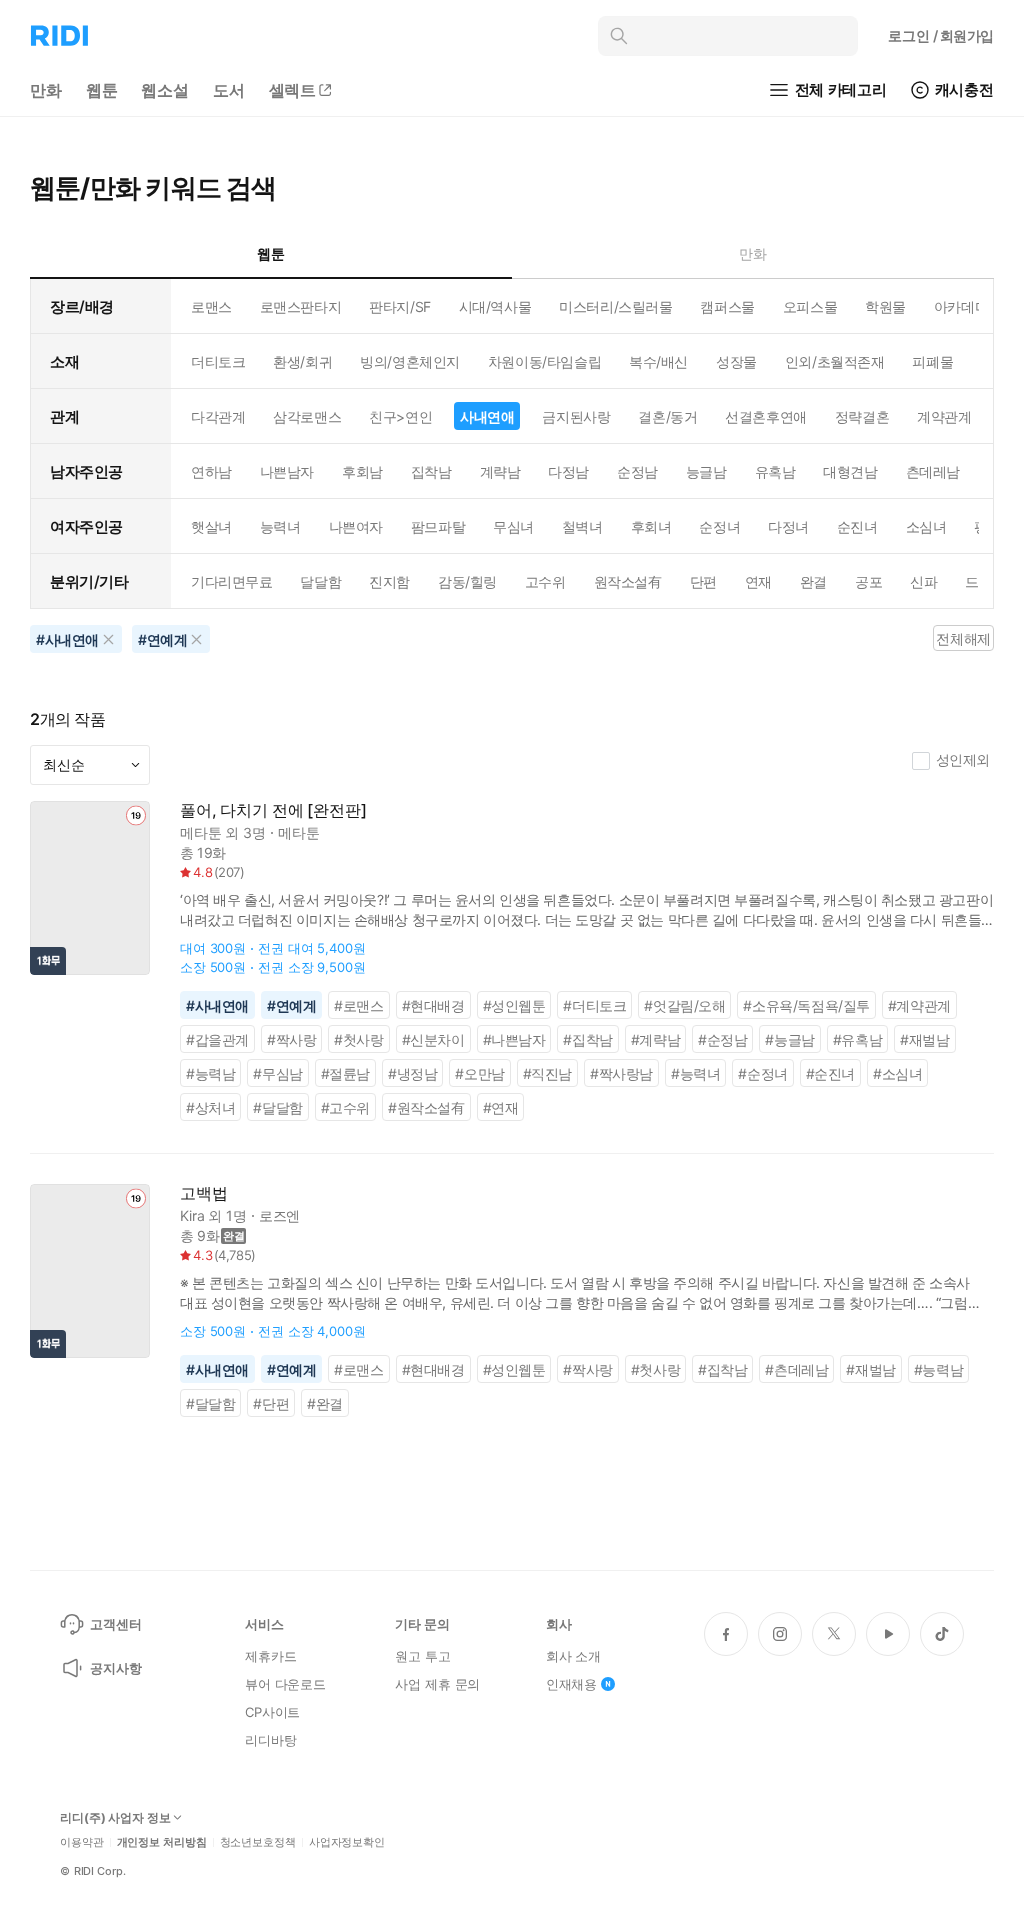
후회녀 (651, 526)
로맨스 (211, 306)
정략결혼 (862, 416)
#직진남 (547, 1073)
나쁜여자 (356, 526)
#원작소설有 (426, 1107)
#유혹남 (857, 1039)
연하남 (211, 471)
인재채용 (571, 1684)
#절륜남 (345, 1073)
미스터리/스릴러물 (615, 306)
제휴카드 (270, 1656)
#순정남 (722, 1039)
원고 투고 (422, 1656)
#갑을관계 (217, 1039)
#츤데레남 (796, 1369)
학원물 (885, 306)
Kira (192, 1215)
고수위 (545, 581)
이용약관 (82, 1842)
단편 (703, 581)
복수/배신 (658, 361)
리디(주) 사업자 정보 (115, 1818)
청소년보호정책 (258, 1842)
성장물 (736, 361)
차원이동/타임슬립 (544, 361)
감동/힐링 (467, 581)
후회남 (362, 471)
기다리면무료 (231, 581)
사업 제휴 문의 (437, 1684)
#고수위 (345, 1107)
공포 (868, 581)
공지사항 (115, 1668)
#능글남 (789, 1039)
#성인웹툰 (514, 1005)
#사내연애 (217, 1005)
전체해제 (963, 638)
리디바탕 (270, 1740)
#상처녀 (210, 1107)
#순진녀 (830, 1073)
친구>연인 (400, 416)
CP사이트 (272, 1712)
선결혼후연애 (765, 416)
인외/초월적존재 (835, 361)
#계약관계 (919, 1005)
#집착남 (587, 1039)
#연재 (501, 1107)
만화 (46, 90)
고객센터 (115, 1624)
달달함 (320, 581)
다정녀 (788, 526)
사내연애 (487, 416)
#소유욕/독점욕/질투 (806, 1005)
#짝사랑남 (621, 1073)
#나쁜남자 (514, 1039)
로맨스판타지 (300, 306)
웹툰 (102, 90)
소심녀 (926, 526)
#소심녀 (897, 1073)
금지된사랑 (576, 416)
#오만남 (479, 1073)
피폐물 (932, 361)
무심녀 (513, 526)
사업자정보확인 (347, 1842)
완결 (813, 581)
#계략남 (655, 1039)
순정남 (637, 471)
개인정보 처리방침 (162, 1842)
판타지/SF (399, 306)
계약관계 (944, 416)
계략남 (500, 471)
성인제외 (963, 759)
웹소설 (165, 90)
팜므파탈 (438, 526)
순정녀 (719, 526)
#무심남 (277, 1073)
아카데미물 (968, 306)
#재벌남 (924, 1039)
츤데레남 (933, 471)
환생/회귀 (302, 361)
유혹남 (775, 471)
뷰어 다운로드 (285, 1684)
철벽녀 (582, 526)
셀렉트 (293, 90)
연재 (758, 581)
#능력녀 (695, 1073)
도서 (229, 90)
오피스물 (810, 306)
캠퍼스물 (727, 306)
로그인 (941, 35)
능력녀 (280, 526)
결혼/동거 (667, 416)
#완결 (325, 1403)
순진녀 (857, 526)
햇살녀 (211, 526)
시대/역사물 (495, 306)
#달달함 (277, 1107)
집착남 (431, 471)
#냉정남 (412, 1073)
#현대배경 (433, 1005)
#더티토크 (594, 1005)
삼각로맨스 (307, 416)
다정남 (568, 471)
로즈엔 (280, 1215)
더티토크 (218, 361)
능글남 (706, 471)
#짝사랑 (291, 1039)
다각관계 (218, 416)
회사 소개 (573, 1656)
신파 (923, 581)
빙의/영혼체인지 (410, 361)
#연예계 (291, 1005)
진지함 (389, 581)
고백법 (204, 1193)
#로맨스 (358, 1005)
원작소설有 (628, 581)
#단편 (271, 1403)
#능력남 (210, 1073)
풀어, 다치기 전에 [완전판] (273, 810)
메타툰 (201, 832)
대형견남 (850, 471)
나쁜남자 (287, 471)
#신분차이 (433, 1039)
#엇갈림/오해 (684, 1005)
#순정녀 (762, 1073)
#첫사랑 (358, 1039)
